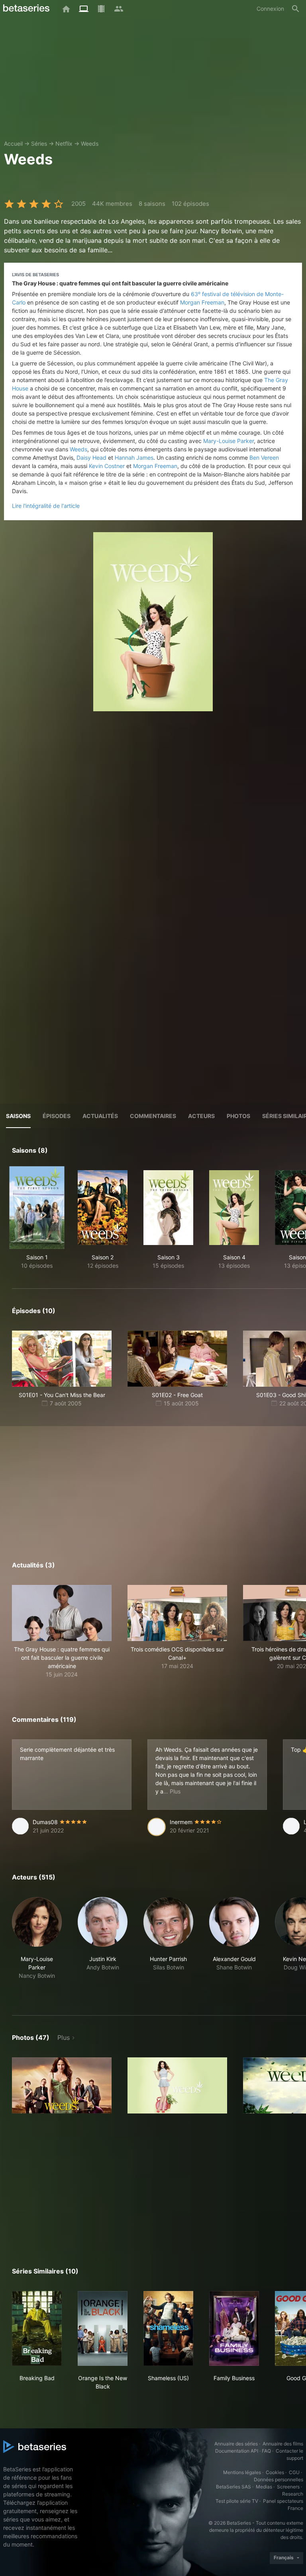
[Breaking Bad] (37, 2328)
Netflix (64, 143)
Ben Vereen (264, 458)
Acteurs (201, 1116)
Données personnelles (279, 2479)
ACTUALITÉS (100, 1116)
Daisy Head (91, 458)
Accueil (13, 143)
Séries (39, 143)
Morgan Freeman (202, 302)
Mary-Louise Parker (229, 441)
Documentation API (237, 2451)
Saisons (18, 1116)
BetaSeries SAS (233, 2487)
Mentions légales (242, 2472)
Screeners (288, 2487)
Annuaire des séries (236, 2444)
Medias (264, 2487)
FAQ (266, 2451)
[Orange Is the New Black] (103, 2328)
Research (293, 2494)
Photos (238, 1116)
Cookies (275, 2472)
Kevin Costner (107, 466)
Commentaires (153, 1116)
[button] (62, 1632)
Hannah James (134, 458)
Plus (64, 2037)
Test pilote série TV (237, 2501)
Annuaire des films (283, 2444)
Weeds (90, 143)
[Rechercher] (296, 9)
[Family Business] (234, 2328)
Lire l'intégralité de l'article (46, 506)
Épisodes (57, 1116)
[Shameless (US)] (168, 2328)
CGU (294, 2472)
